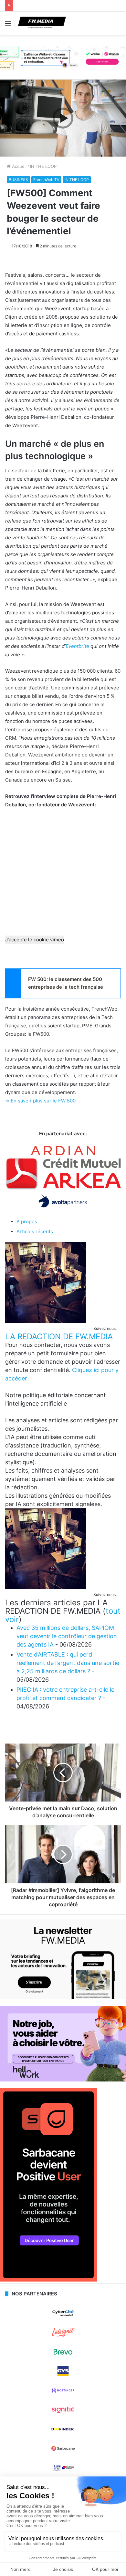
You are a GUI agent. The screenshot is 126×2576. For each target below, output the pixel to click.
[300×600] (48, 2280)
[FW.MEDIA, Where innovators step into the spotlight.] (42, 23)
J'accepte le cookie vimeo (35, 940)
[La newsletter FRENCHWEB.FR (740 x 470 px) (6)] (63, 1997)
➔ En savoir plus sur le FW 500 (40, 1101)
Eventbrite (77, 646)
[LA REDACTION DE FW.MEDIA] (46, 1321)
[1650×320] (63, 58)
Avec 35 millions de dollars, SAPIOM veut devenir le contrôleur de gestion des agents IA (67, 1636)
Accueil (19, 166)
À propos (27, 1221)
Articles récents (35, 1231)
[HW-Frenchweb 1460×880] (63, 2080)
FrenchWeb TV (46, 180)
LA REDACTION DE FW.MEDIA (59, 1336)
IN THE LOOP (43, 166)
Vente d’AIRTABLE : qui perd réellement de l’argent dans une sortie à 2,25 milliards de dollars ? (68, 1663)
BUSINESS (18, 180)
